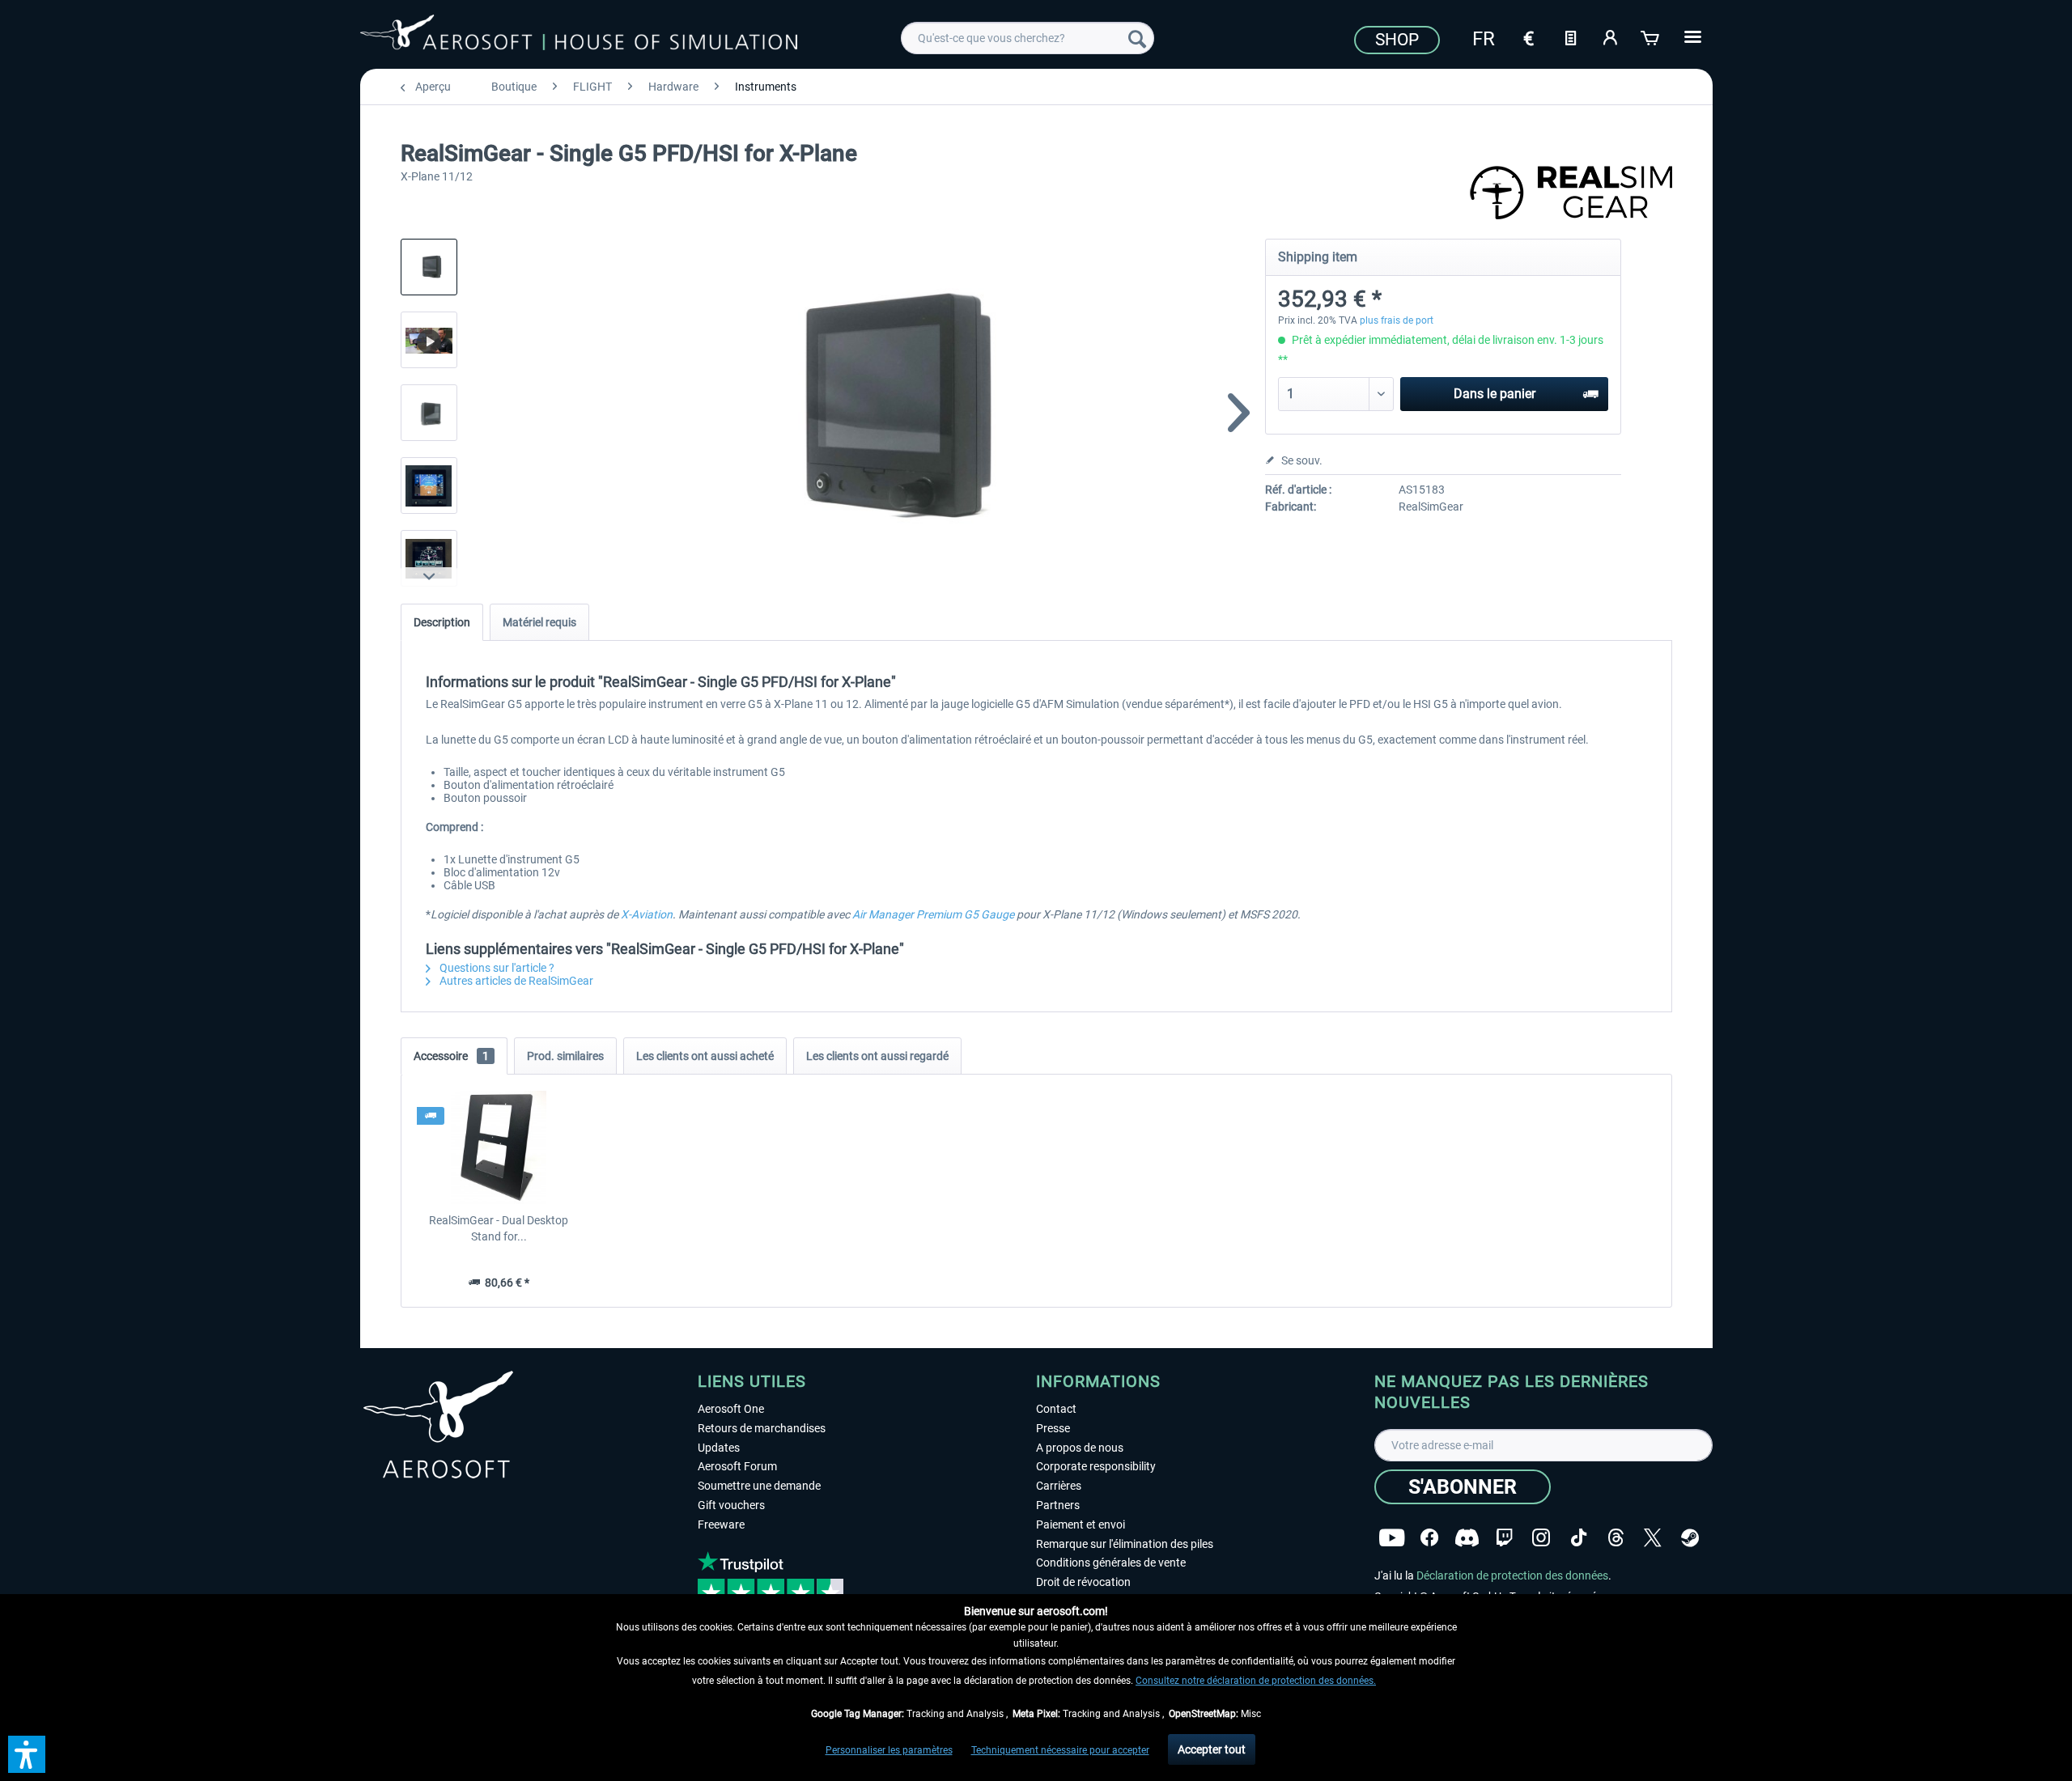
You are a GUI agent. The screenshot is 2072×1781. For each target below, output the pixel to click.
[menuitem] (1028, 38)
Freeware (721, 1524)
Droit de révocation (1083, 1582)
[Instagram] (1541, 1538)
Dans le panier (1495, 394)
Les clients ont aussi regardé (877, 1056)
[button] (27, 1754)
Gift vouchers (731, 1505)
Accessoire (451, 1056)
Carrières (1059, 1486)
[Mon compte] (1611, 36)
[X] (1653, 1538)
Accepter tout (1212, 1749)
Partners (1058, 1505)
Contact (1056, 1409)
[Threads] (1616, 1538)
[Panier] (1651, 36)
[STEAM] (1690, 1538)
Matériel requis (539, 622)
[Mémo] (1570, 36)
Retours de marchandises (762, 1428)
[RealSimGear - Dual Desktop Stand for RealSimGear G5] (499, 1147)
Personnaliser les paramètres (889, 1750)
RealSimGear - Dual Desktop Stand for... (499, 1228)
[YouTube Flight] (1392, 1538)
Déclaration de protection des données (1512, 1575)
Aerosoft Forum (737, 1466)
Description (442, 622)
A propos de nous (1080, 1448)
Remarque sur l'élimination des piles (1125, 1544)
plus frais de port (1397, 320)
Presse (1053, 1428)
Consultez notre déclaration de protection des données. (1256, 1681)
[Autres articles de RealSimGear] (1571, 194)
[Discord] (1467, 1538)
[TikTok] (1579, 1538)
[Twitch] (1504, 1538)
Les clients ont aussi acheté (705, 1056)
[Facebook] (1429, 1538)
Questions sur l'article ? (496, 968)
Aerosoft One (731, 1409)
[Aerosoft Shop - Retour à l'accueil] (579, 36)
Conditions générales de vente (1111, 1563)
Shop (1397, 40)
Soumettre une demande (759, 1486)
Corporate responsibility (1096, 1466)
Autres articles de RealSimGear (515, 981)
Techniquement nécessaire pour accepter (1060, 1750)
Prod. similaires (565, 1056)
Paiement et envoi (1081, 1524)
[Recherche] (1137, 38)
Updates (719, 1448)
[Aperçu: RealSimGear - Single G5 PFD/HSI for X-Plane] (429, 267)
